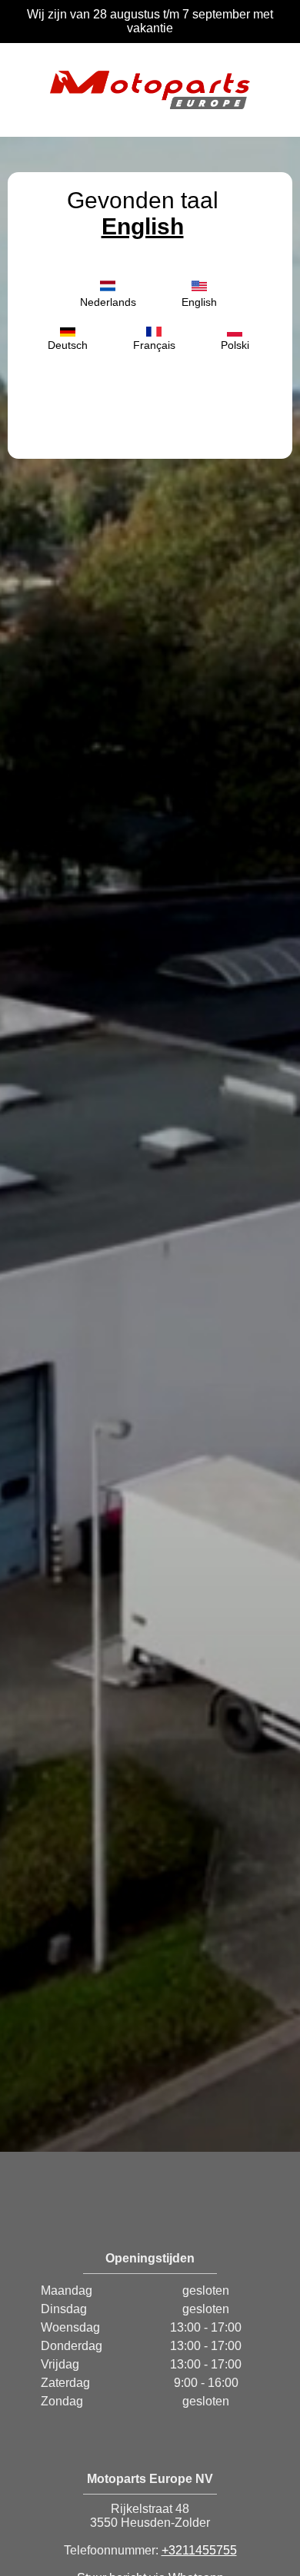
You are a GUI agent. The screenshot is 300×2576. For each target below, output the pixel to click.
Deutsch (68, 345)
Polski (235, 345)
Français (154, 345)
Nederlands (108, 302)
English (143, 226)
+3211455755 (199, 2550)
